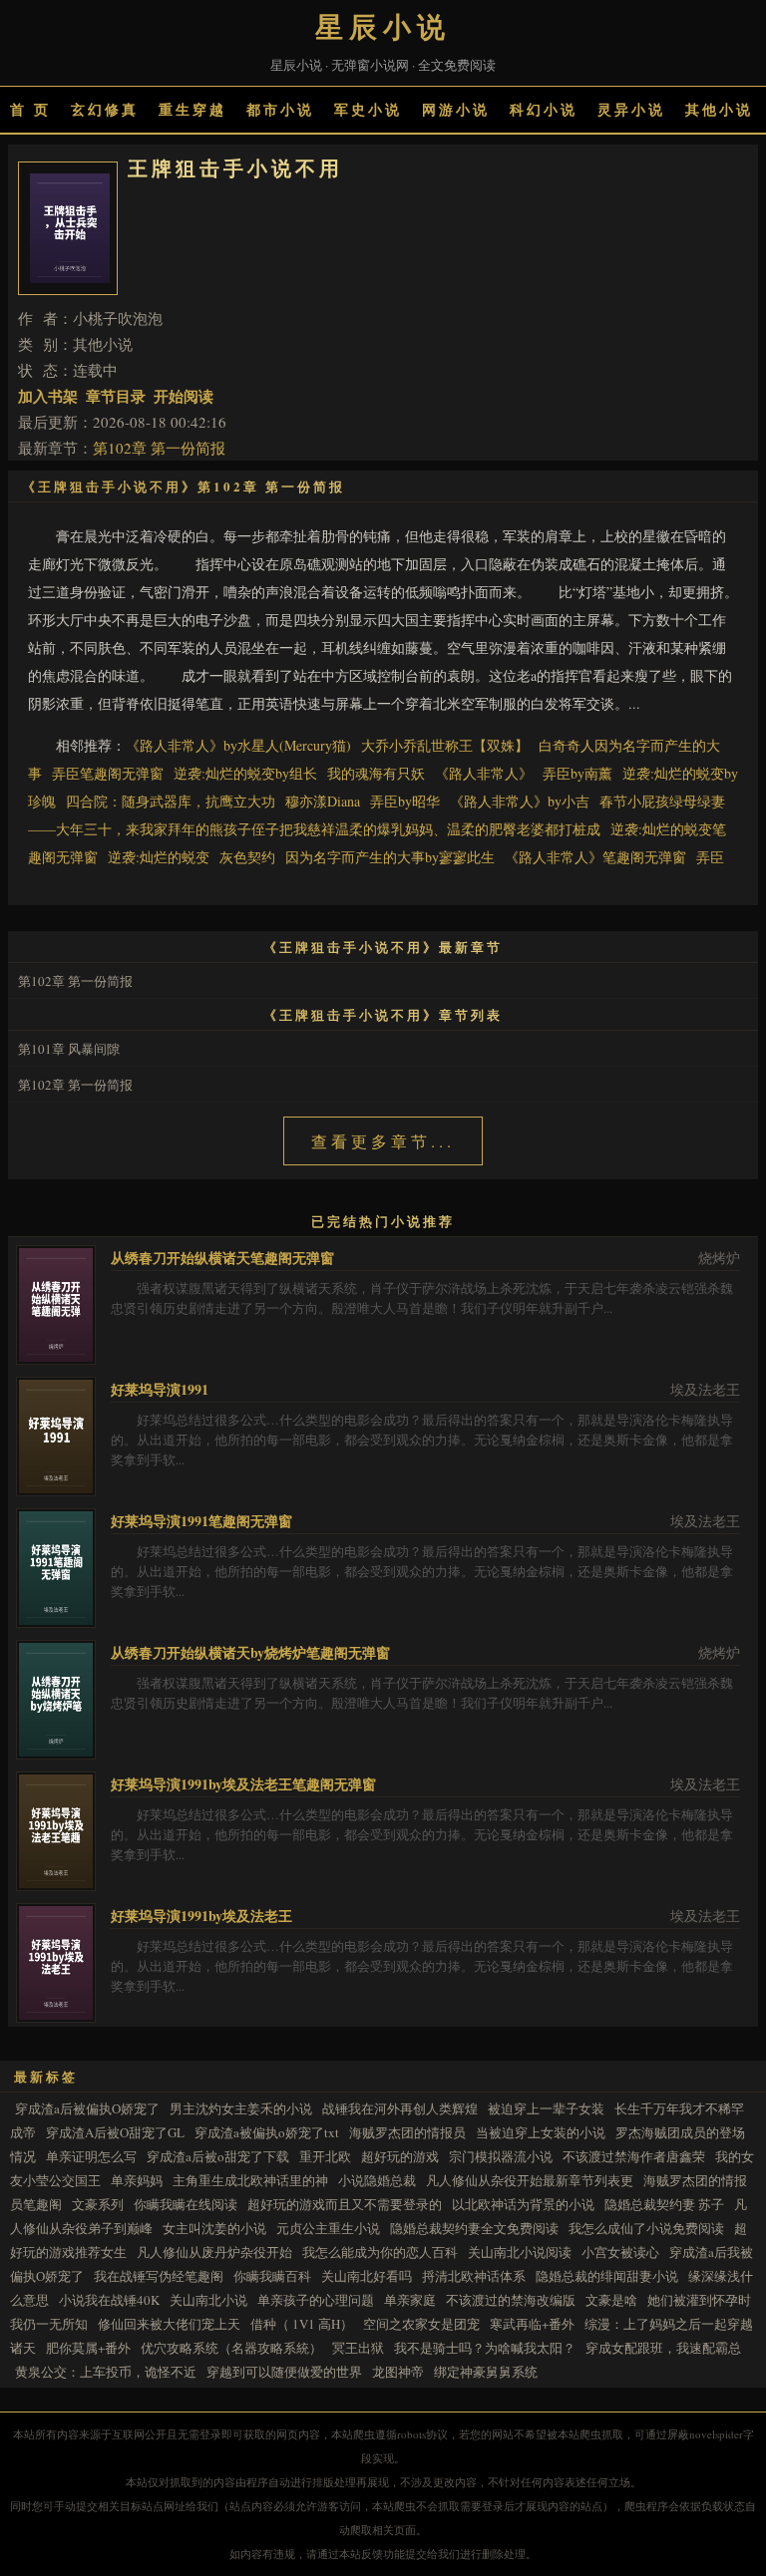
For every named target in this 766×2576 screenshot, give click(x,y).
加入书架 (48, 396)
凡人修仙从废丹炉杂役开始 (214, 2252)
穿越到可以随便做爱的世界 (284, 2372)
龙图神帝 (398, 2372)
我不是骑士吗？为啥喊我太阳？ (485, 2348)
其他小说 (719, 109)
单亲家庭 (410, 2300)
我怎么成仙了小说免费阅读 (646, 2228)
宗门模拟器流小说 (501, 2156)
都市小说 (280, 109)
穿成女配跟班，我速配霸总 (663, 2348)
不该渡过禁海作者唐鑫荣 (634, 2156)
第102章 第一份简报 (159, 448)
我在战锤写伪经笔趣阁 (159, 2276)
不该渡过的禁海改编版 (511, 2300)
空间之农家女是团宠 (421, 2324)
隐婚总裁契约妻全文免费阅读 (474, 2228)
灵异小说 (631, 109)
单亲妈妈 (137, 2180)
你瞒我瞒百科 (272, 2276)
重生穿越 (192, 109)
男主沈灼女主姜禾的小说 (241, 2108)
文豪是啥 (611, 2300)
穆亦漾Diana (323, 801)
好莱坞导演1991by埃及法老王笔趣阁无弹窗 (243, 1784)
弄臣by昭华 (405, 801)
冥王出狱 (358, 2348)
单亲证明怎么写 (91, 2156)
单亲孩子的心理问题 (316, 2300)
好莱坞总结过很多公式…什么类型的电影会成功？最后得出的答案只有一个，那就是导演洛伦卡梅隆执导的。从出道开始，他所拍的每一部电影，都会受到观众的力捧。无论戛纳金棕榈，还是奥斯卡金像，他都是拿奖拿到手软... (422, 1440)
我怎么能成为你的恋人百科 (380, 2252)
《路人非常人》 (484, 773)
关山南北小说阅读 (520, 2252)
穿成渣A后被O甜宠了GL (115, 2132)
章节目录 (116, 396)
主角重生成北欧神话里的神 (250, 2180)
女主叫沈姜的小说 (214, 2228)
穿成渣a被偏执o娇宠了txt (267, 2132)
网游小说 (456, 109)
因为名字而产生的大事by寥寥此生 (390, 857)
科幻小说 (544, 109)
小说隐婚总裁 (377, 2180)
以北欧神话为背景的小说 (523, 2204)
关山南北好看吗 (367, 2276)
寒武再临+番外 (532, 2324)
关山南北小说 (208, 2300)
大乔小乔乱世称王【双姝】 (445, 745)
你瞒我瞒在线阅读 (186, 2204)
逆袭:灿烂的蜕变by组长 (245, 773)
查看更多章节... (383, 1141)
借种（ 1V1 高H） (302, 2324)
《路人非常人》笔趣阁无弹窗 (595, 857)
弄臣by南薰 (577, 773)
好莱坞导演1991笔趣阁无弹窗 (201, 1521)
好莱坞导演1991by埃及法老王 (201, 1916)
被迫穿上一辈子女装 (546, 2108)
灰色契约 (247, 857)
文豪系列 (98, 2204)
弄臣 (710, 857)
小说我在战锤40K (109, 2300)
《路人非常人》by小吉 (520, 801)
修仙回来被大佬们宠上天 (169, 2324)
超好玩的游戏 (400, 2156)
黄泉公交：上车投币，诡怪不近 (106, 2372)
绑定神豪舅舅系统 (486, 2372)
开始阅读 (184, 396)
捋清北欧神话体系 (474, 2276)
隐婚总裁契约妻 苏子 (664, 2204)
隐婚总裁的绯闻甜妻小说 (607, 2276)
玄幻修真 (105, 109)
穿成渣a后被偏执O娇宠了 (87, 2108)
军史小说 (368, 109)
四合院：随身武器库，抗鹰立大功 (171, 801)
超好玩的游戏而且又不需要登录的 (345, 2204)
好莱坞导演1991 (160, 1389)
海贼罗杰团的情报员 (407, 2132)
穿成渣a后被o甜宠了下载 (218, 2156)
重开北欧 (325, 2156)
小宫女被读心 (620, 2252)
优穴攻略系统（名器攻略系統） (231, 2348)
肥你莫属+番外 (88, 2348)
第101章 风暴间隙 (69, 1049)
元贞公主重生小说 (328, 2228)
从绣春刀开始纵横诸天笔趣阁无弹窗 (222, 1258)
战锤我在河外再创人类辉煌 (400, 2108)
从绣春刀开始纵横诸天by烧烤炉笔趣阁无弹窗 (250, 1652)
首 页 (30, 109)
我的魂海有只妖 (376, 773)
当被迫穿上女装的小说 (541, 2132)
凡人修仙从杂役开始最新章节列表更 (530, 2180)
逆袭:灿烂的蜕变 (159, 857)
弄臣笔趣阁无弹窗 (108, 773)
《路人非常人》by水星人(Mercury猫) (238, 745)
